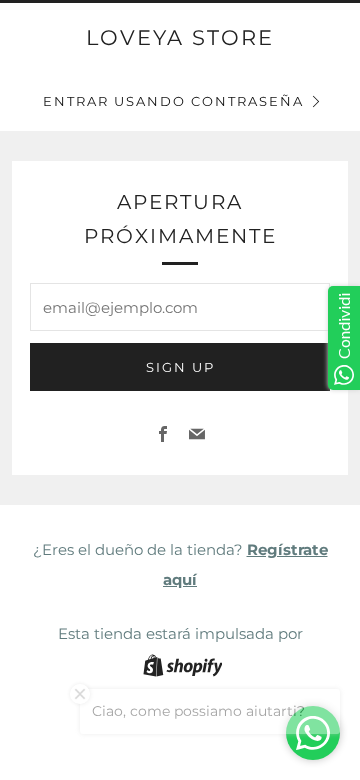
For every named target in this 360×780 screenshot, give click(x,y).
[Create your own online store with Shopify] (183, 669)
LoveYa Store (180, 37)
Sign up (180, 367)
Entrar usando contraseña (173, 101)
